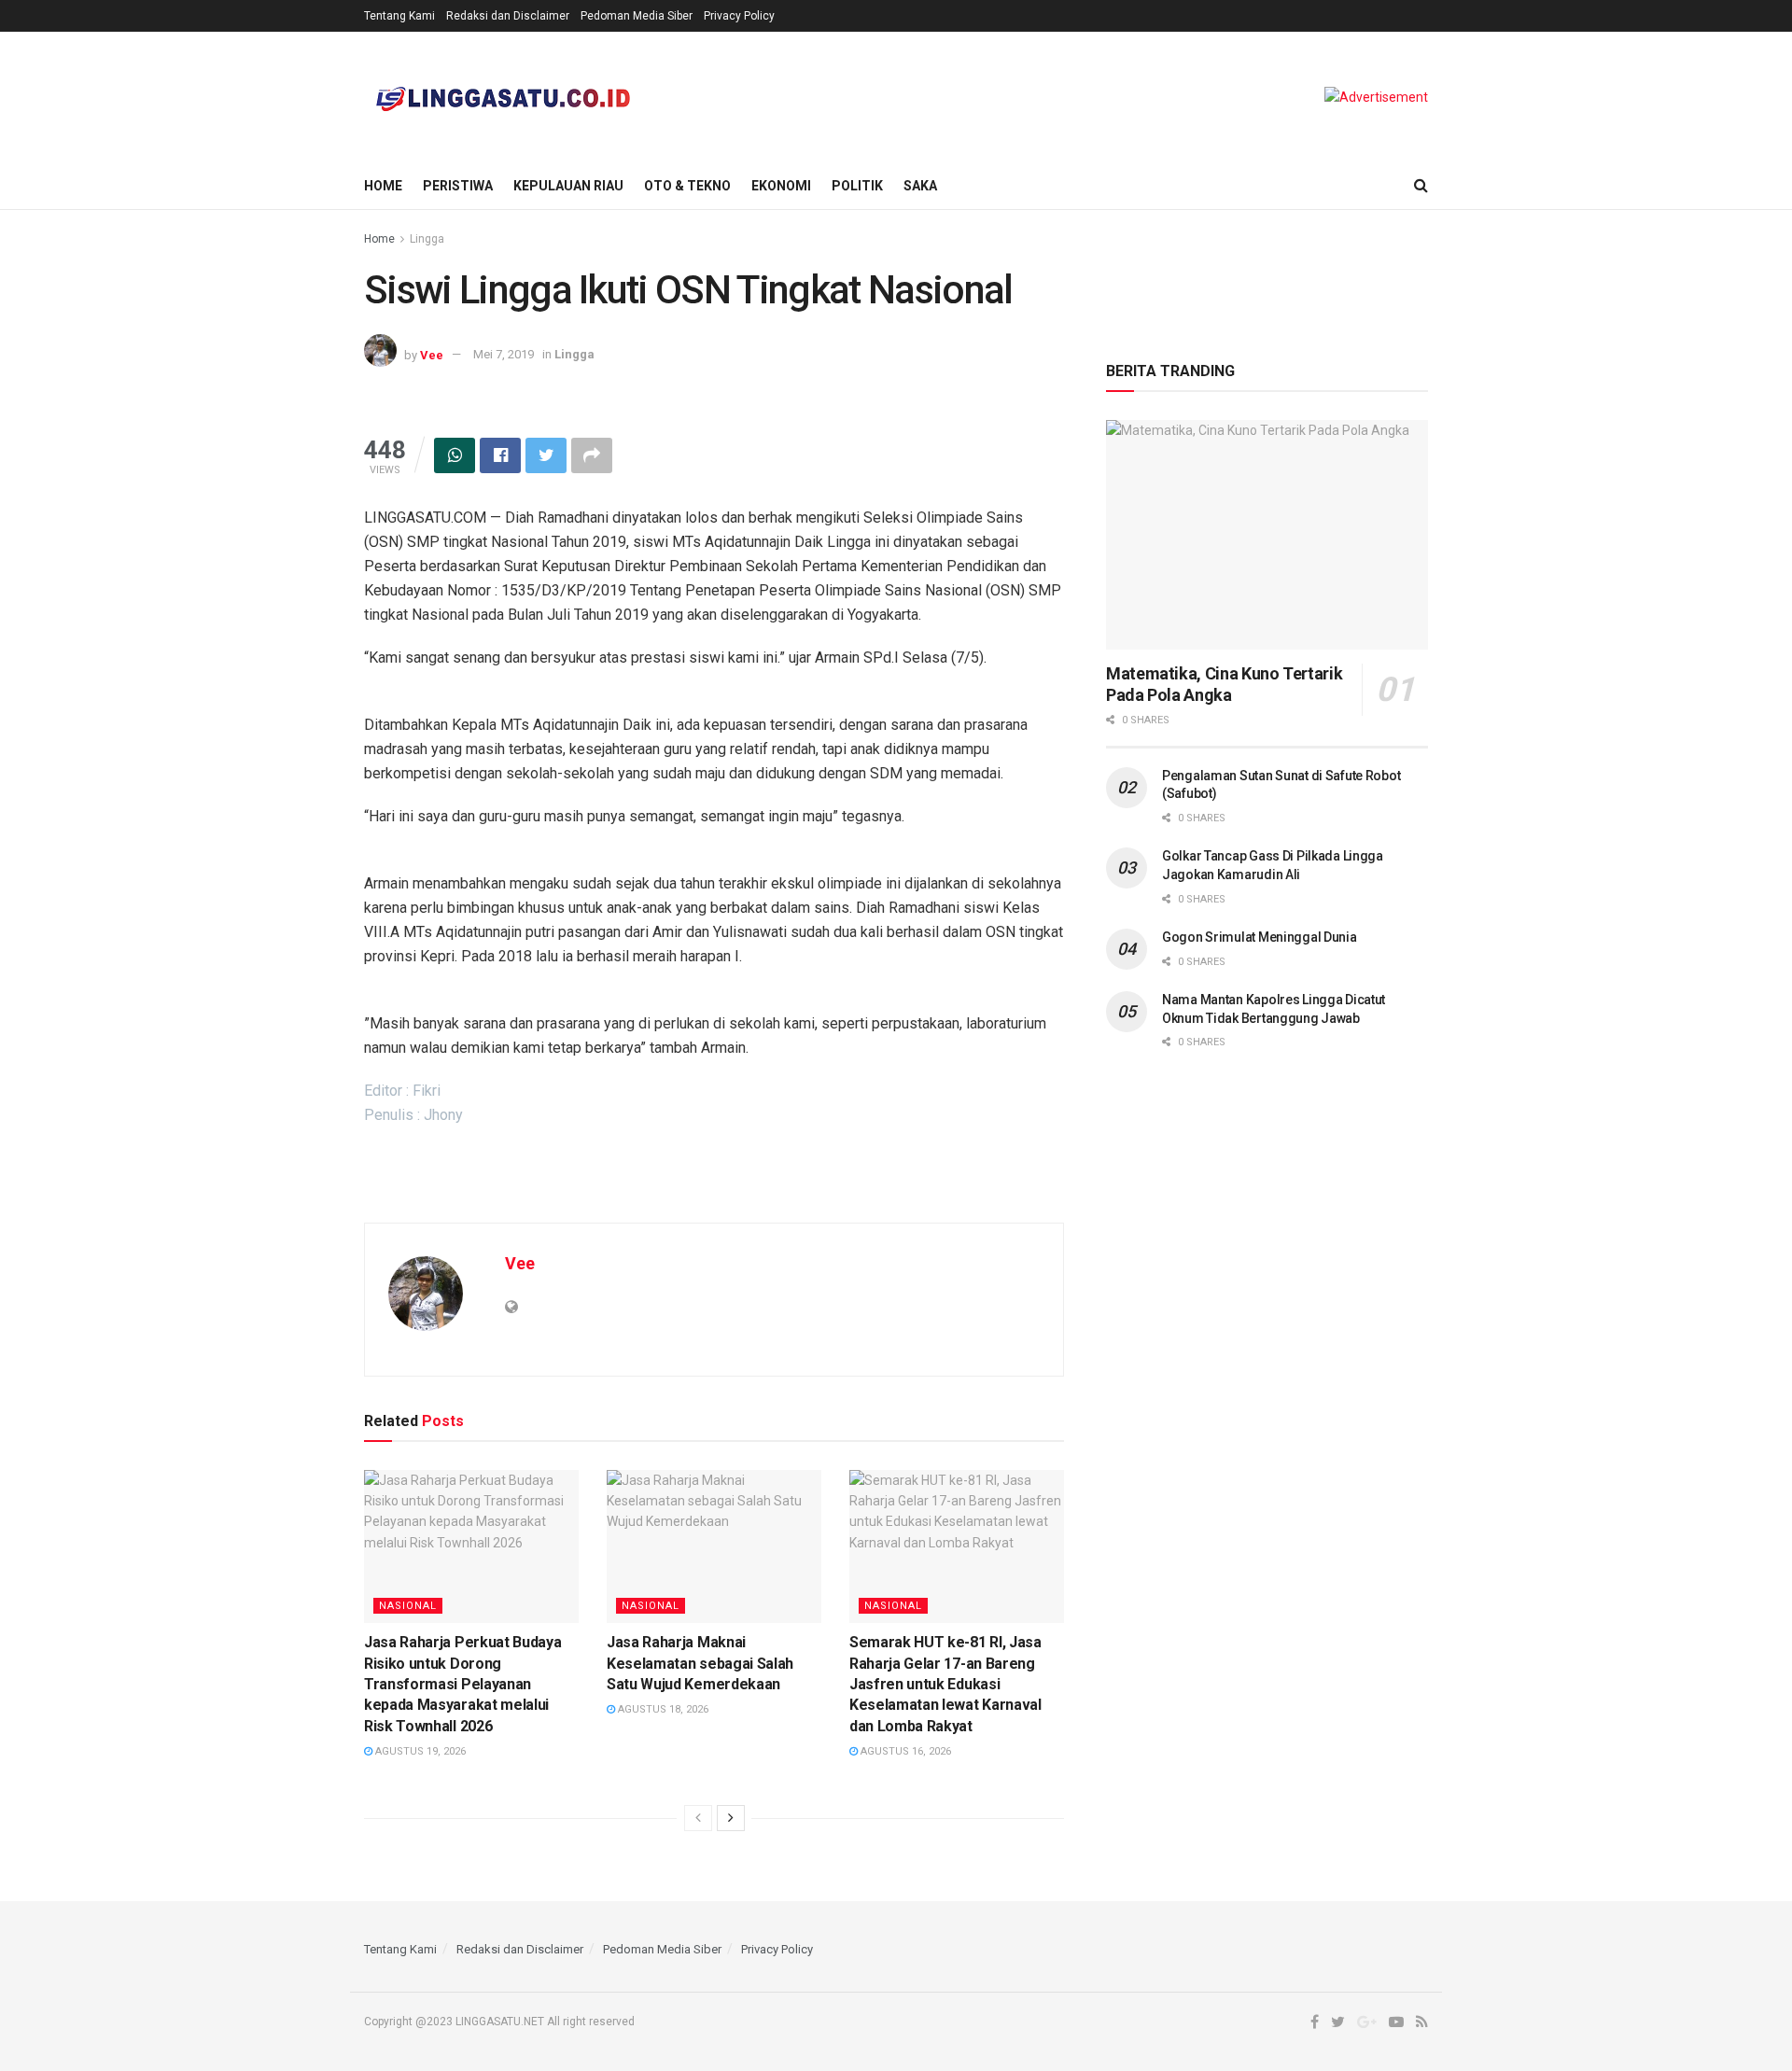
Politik (857, 186)
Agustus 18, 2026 (662, 1709)
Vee (432, 354)
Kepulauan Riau (568, 186)
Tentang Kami (399, 16)
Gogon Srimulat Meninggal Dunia (1260, 937)
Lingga (427, 239)
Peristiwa (458, 186)
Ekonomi (781, 186)
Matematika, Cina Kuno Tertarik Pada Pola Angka (1224, 684)
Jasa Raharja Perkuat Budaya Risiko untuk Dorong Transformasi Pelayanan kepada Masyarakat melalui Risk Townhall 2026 (462, 1684)
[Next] (731, 1818)
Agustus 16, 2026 (904, 1751)
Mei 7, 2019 (504, 354)
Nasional (408, 1606)
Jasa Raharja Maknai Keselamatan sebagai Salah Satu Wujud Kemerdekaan (700, 1663)
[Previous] (698, 1818)
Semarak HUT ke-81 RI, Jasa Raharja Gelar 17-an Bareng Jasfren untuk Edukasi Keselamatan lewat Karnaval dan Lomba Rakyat (945, 1684)
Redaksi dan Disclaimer (508, 16)
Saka (920, 186)
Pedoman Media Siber (637, 16)
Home (383, 186)
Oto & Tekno (687, 186)
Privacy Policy (739, 16)
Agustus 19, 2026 (419, 1751)
